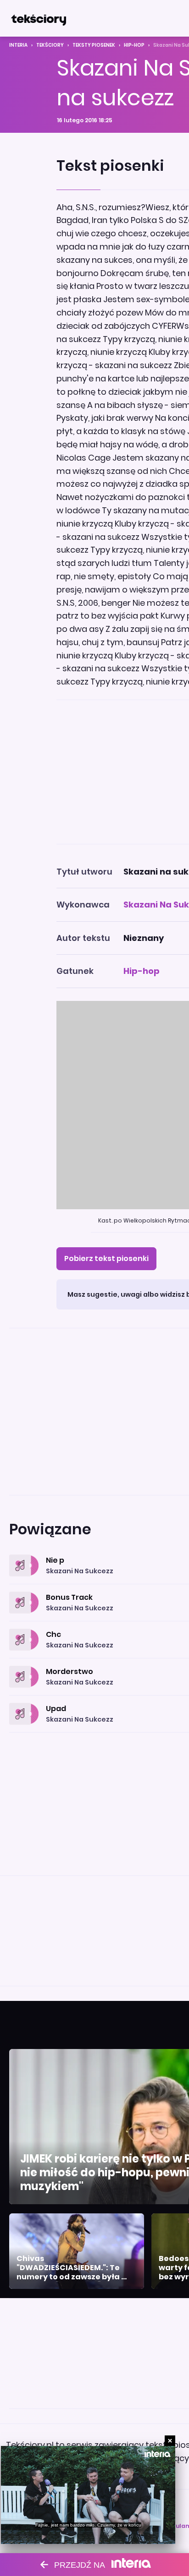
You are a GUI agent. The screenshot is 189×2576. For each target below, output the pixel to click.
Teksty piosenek (94, 45)
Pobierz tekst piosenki (106, 1258)
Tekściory (50, 45)
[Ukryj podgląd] (170, 2441)
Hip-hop (134, 45)
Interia (18, 45)
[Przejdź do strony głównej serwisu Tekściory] (39, 18)
